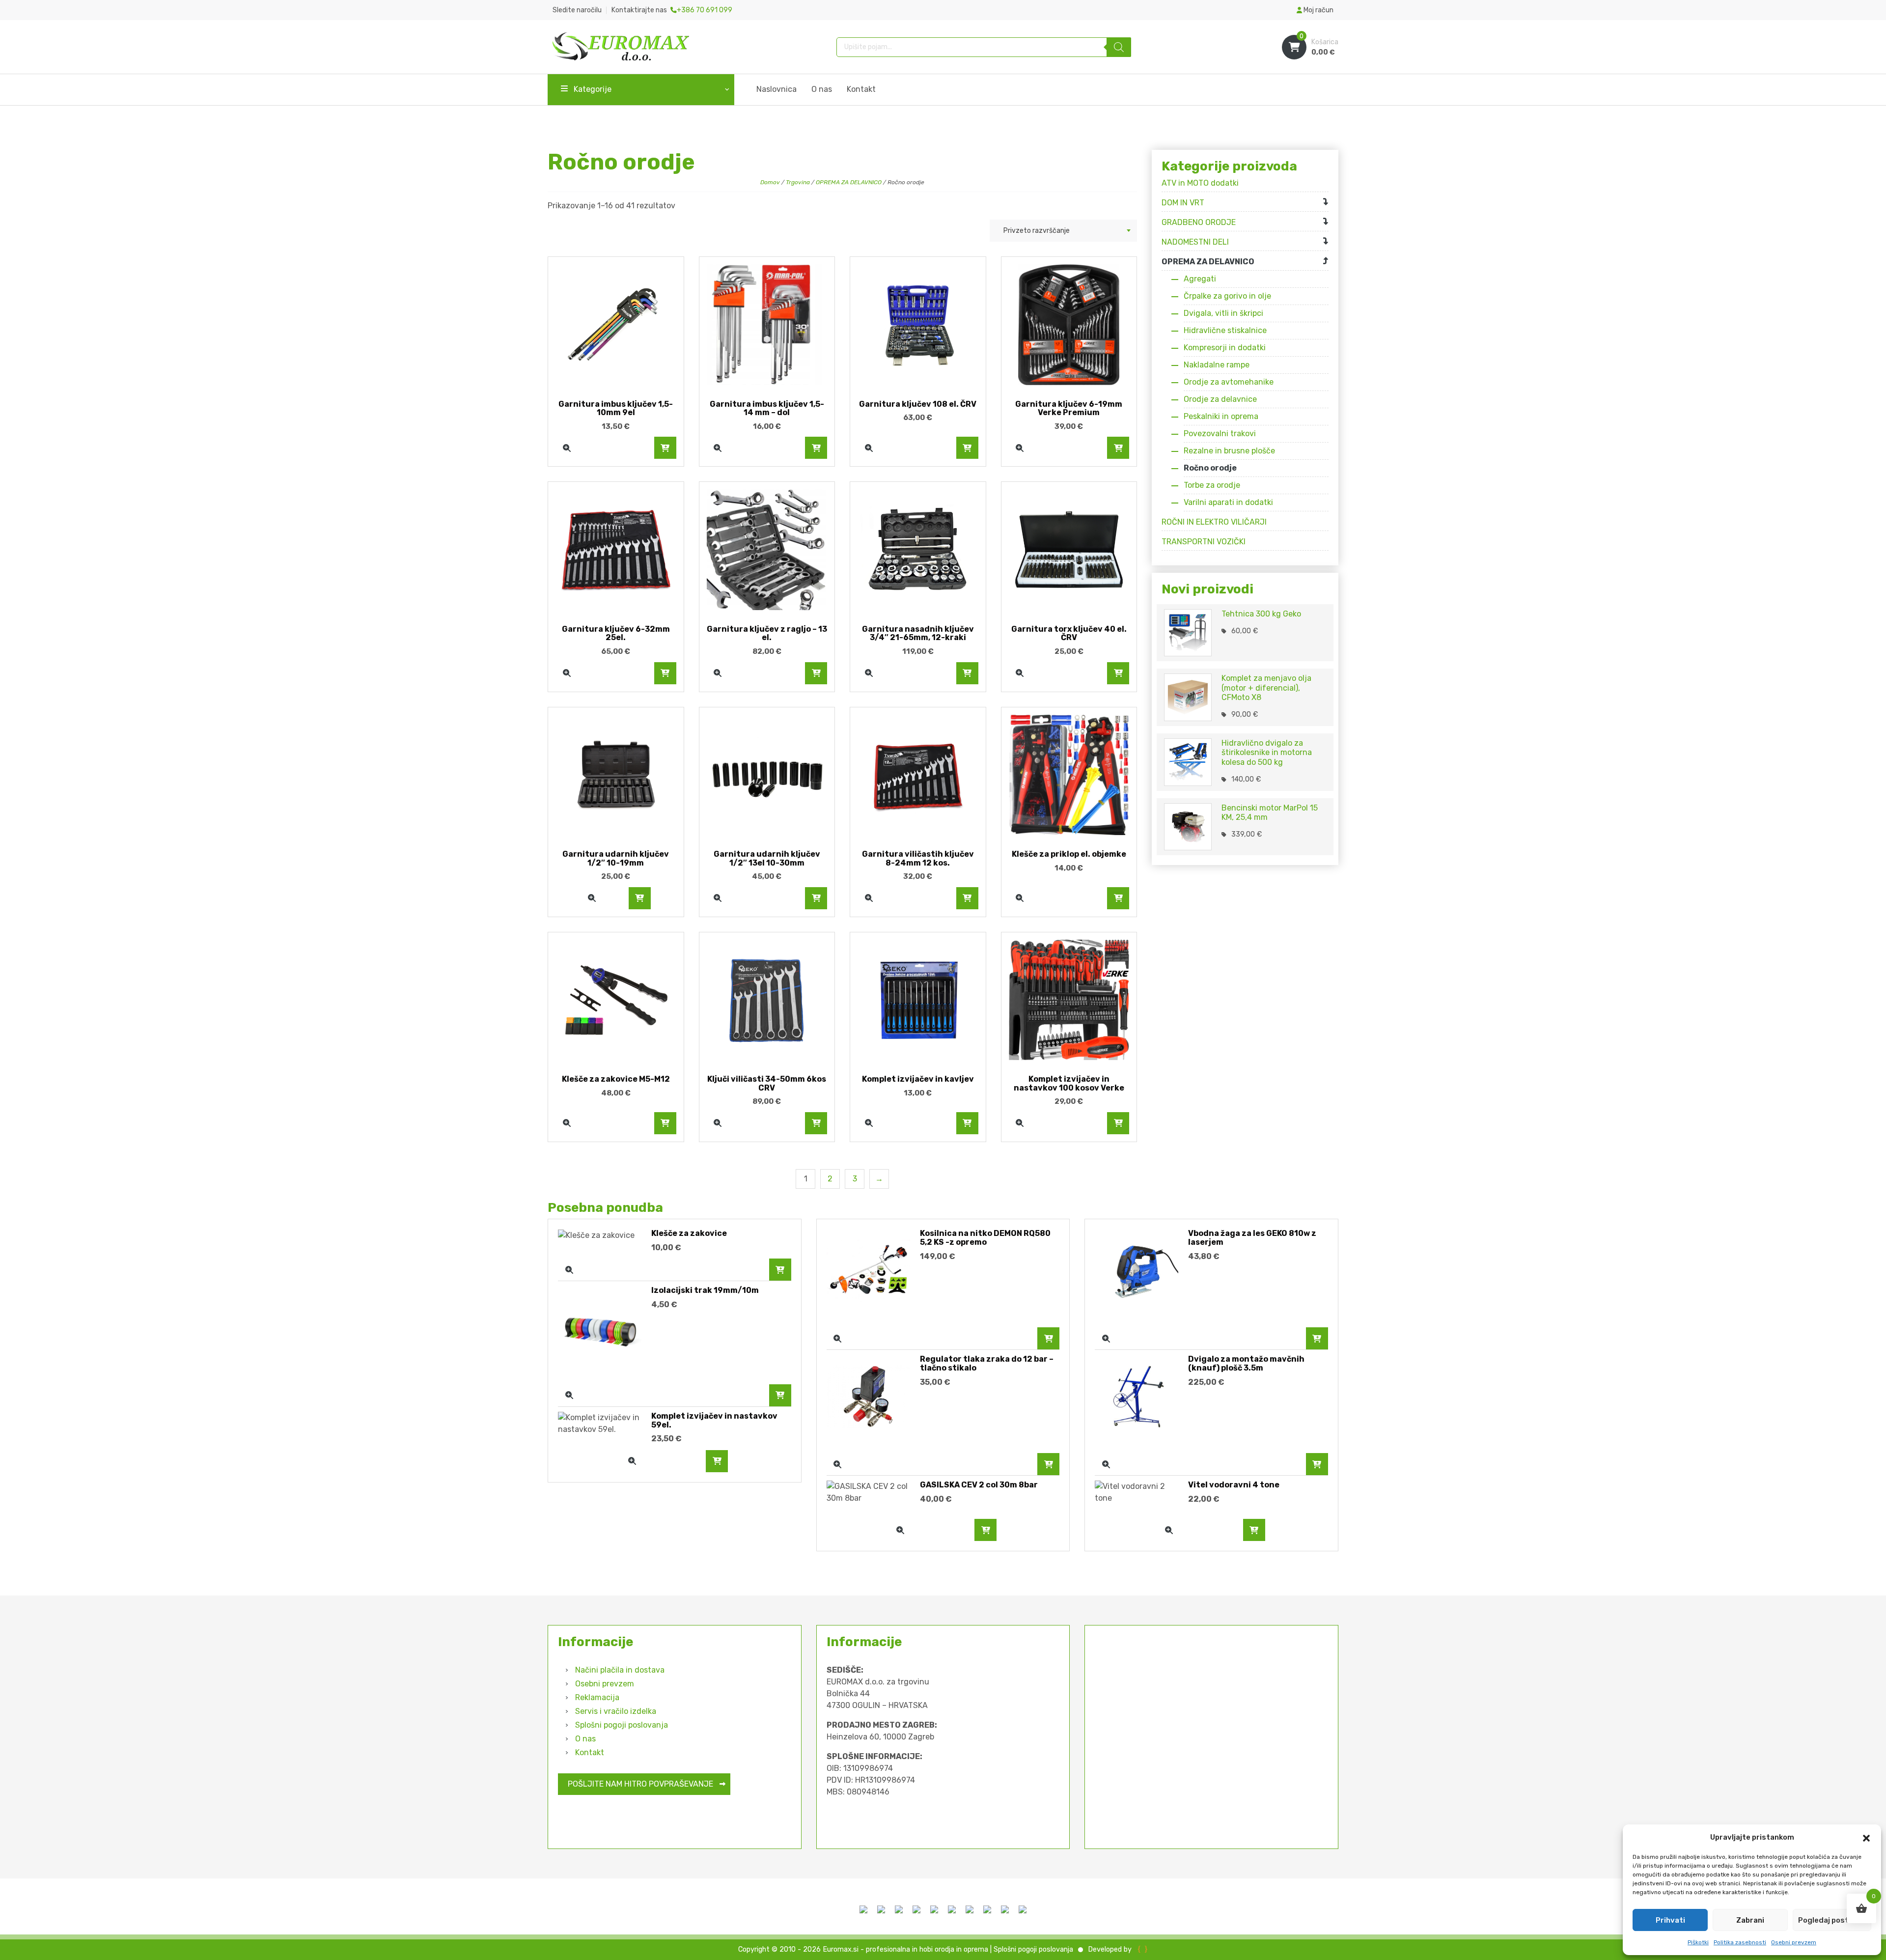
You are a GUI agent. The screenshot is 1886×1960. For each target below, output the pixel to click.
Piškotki (1698, 1942)
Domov (770, 182)
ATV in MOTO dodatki (1200, 183)
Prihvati (1670, 1920)
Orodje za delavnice (1220, 399)
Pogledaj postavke (1832, 1920)
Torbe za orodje (1212, 485)
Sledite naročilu (577, 10)
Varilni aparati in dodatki (1228, 502)
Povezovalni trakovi (1220, 434)
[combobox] (1063, 231)
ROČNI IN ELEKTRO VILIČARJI (1214, 522)
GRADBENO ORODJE (1199, 222)
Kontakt (861, 89)
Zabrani (1750, 1920)
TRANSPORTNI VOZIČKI (1204, 542)
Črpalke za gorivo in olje (1227, 296)
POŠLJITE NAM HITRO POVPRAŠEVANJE (640, 1784)
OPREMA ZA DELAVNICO (849, 182)
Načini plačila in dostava (620, 1670)
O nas (822, 89)
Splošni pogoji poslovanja (622, 1725)
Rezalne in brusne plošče (1229, 451)
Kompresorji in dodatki (1225, 348)
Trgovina (798, 182)
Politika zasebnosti (1740, 1942)
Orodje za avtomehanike (1229, 382)
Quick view (567, 448)
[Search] (1119, 47)
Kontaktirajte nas (672, 10)
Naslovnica (777, 89)
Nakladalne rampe (1217, 365)
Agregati (1200, 279)
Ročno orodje (1210, 468)
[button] (1866, 1837)
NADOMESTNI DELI (1195, 242)
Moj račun (1318, 10)
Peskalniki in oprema (1221, 416)
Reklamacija (597, 1697)
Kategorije (593, 89)
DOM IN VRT (1183, 203)
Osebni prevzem (1794, 1942)
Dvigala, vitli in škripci (1223, 313)
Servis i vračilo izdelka (616, 1711)
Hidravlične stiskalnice (1225, 330)
